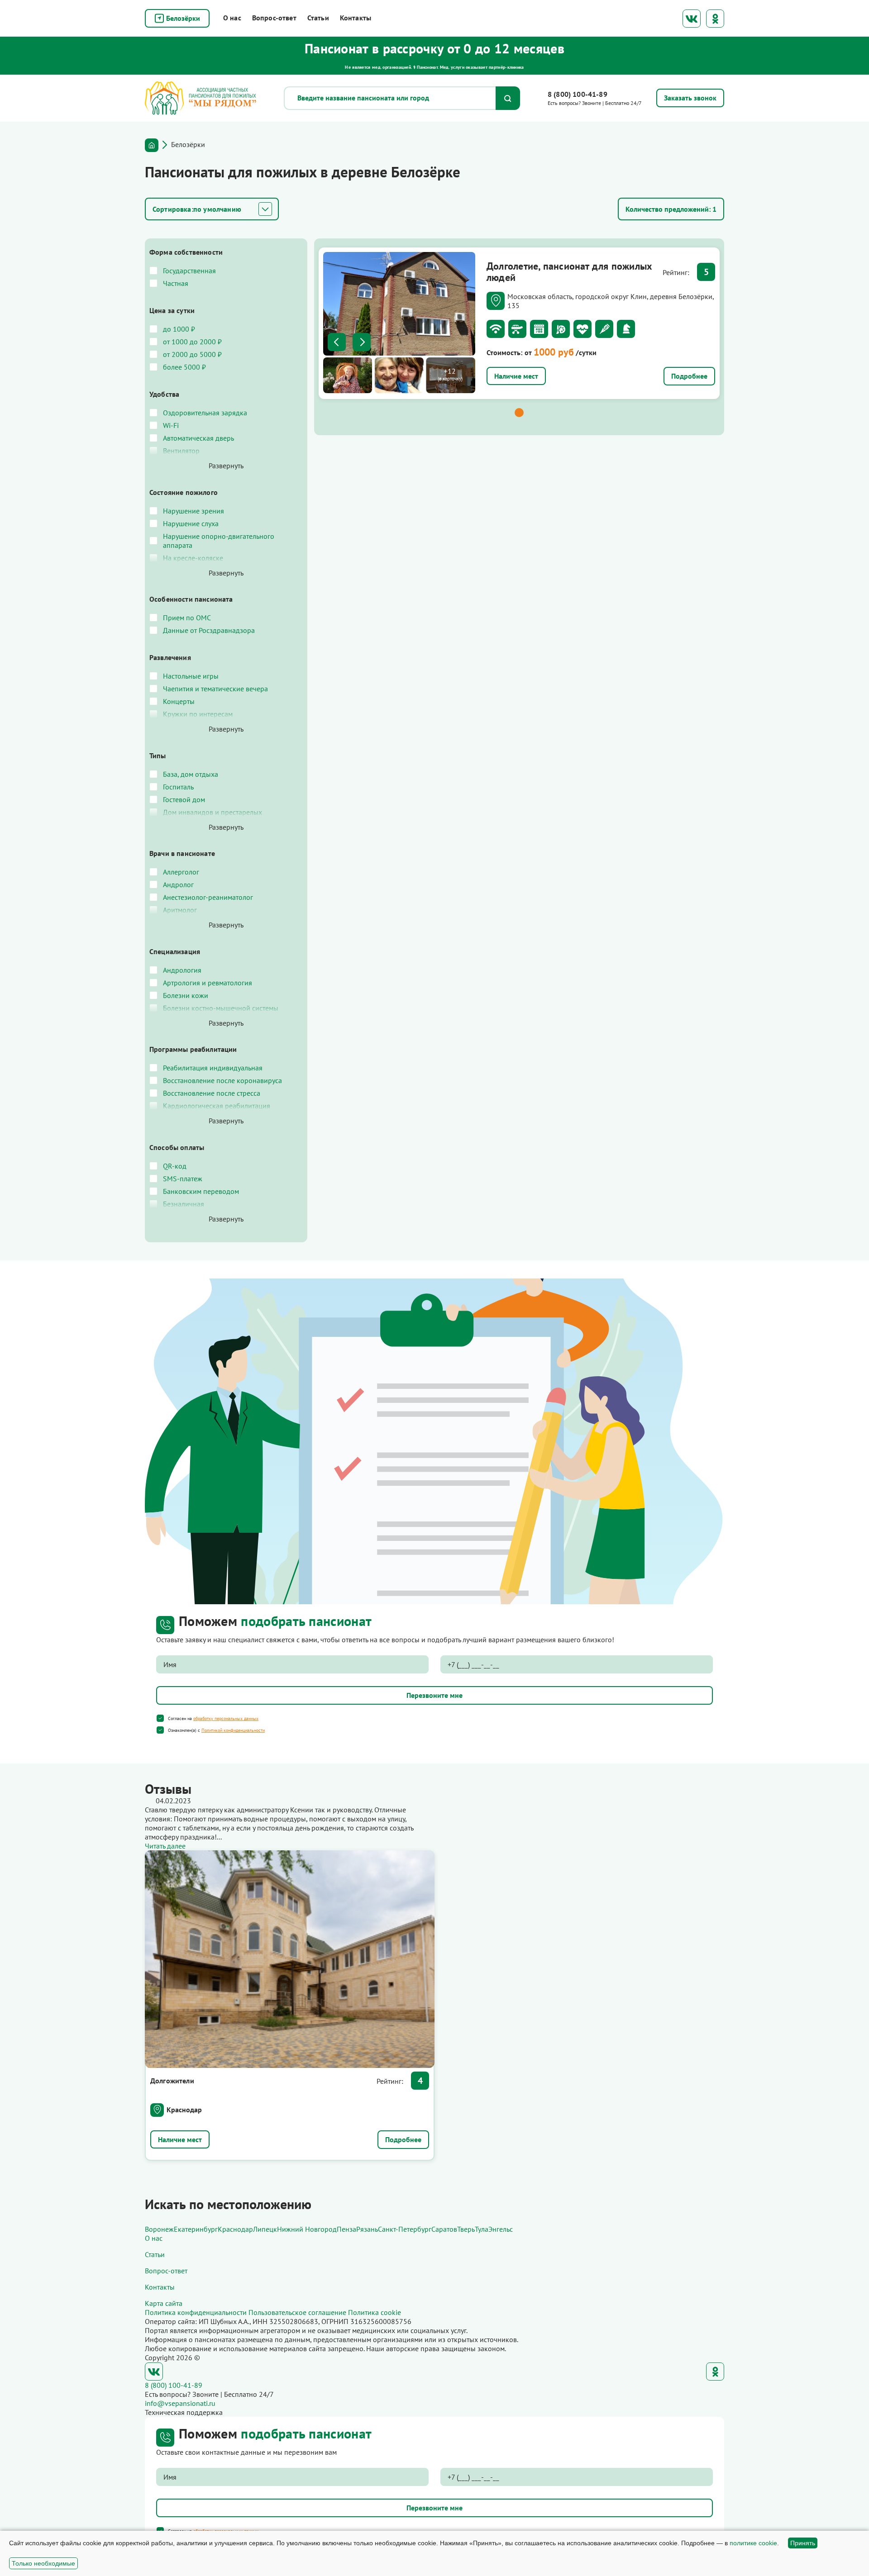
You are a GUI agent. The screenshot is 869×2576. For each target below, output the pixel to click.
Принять (803, 2543)
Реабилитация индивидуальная (213, 1068)
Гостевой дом (184, 799)
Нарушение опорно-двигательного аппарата (219, 541)
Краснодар (184, 2110)
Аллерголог (181, 872)
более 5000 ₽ (184, 367)
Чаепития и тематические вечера (215, 689)
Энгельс (501, 2229)
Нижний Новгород (307, 2229)
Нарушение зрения (193, 511)
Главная (152, 145)
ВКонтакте (692, 19)
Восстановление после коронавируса (222, 1080)
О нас (232, 18)
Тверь (466, 2229)
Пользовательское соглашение (297, 2312)
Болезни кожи (186, 995)
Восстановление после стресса (212, 1093)
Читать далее (165, 1846)
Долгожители (172, 2081)
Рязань (367, 2229)
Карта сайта (164, 2303)
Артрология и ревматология (208, 983)
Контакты (356, 18)
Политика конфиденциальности (196, 2312)
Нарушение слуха (191, 523)
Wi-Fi (171, 425)
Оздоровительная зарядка (205, 413)
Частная (176, 283)
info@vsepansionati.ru (180, 2403)
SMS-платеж (183, 1179)
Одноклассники (715, 19)
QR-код (175, 1166)
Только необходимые (43, 2563)
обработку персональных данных (226, 1718)
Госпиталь (178, 787)
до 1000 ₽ (179, 329)
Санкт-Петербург (405, 2229)
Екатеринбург (196, 2229)
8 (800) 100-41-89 (578, 94)
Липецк (265, 2229)
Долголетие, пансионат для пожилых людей (569, 271)
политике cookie (753, 2543)
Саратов (444, 2229)
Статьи (318, 18)
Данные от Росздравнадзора (209, 630)
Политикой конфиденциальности (233, 1730)
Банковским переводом (201, 1191)
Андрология (182, 970)
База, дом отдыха (191, 774)
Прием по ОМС (187, 618)
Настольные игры (191, 676)
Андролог (178, 884)
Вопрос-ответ (274, 18)
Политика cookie (375, 2312)
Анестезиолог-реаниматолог (208, 897)
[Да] (160, 1718)
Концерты (179, 701)
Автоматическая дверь (198, 438)
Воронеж (159, 2229)
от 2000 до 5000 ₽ (192, 354)
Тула (482, 2229)
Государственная (189, 271)
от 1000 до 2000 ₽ (192, 342)
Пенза (346, 2229)
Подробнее (689, 376)
